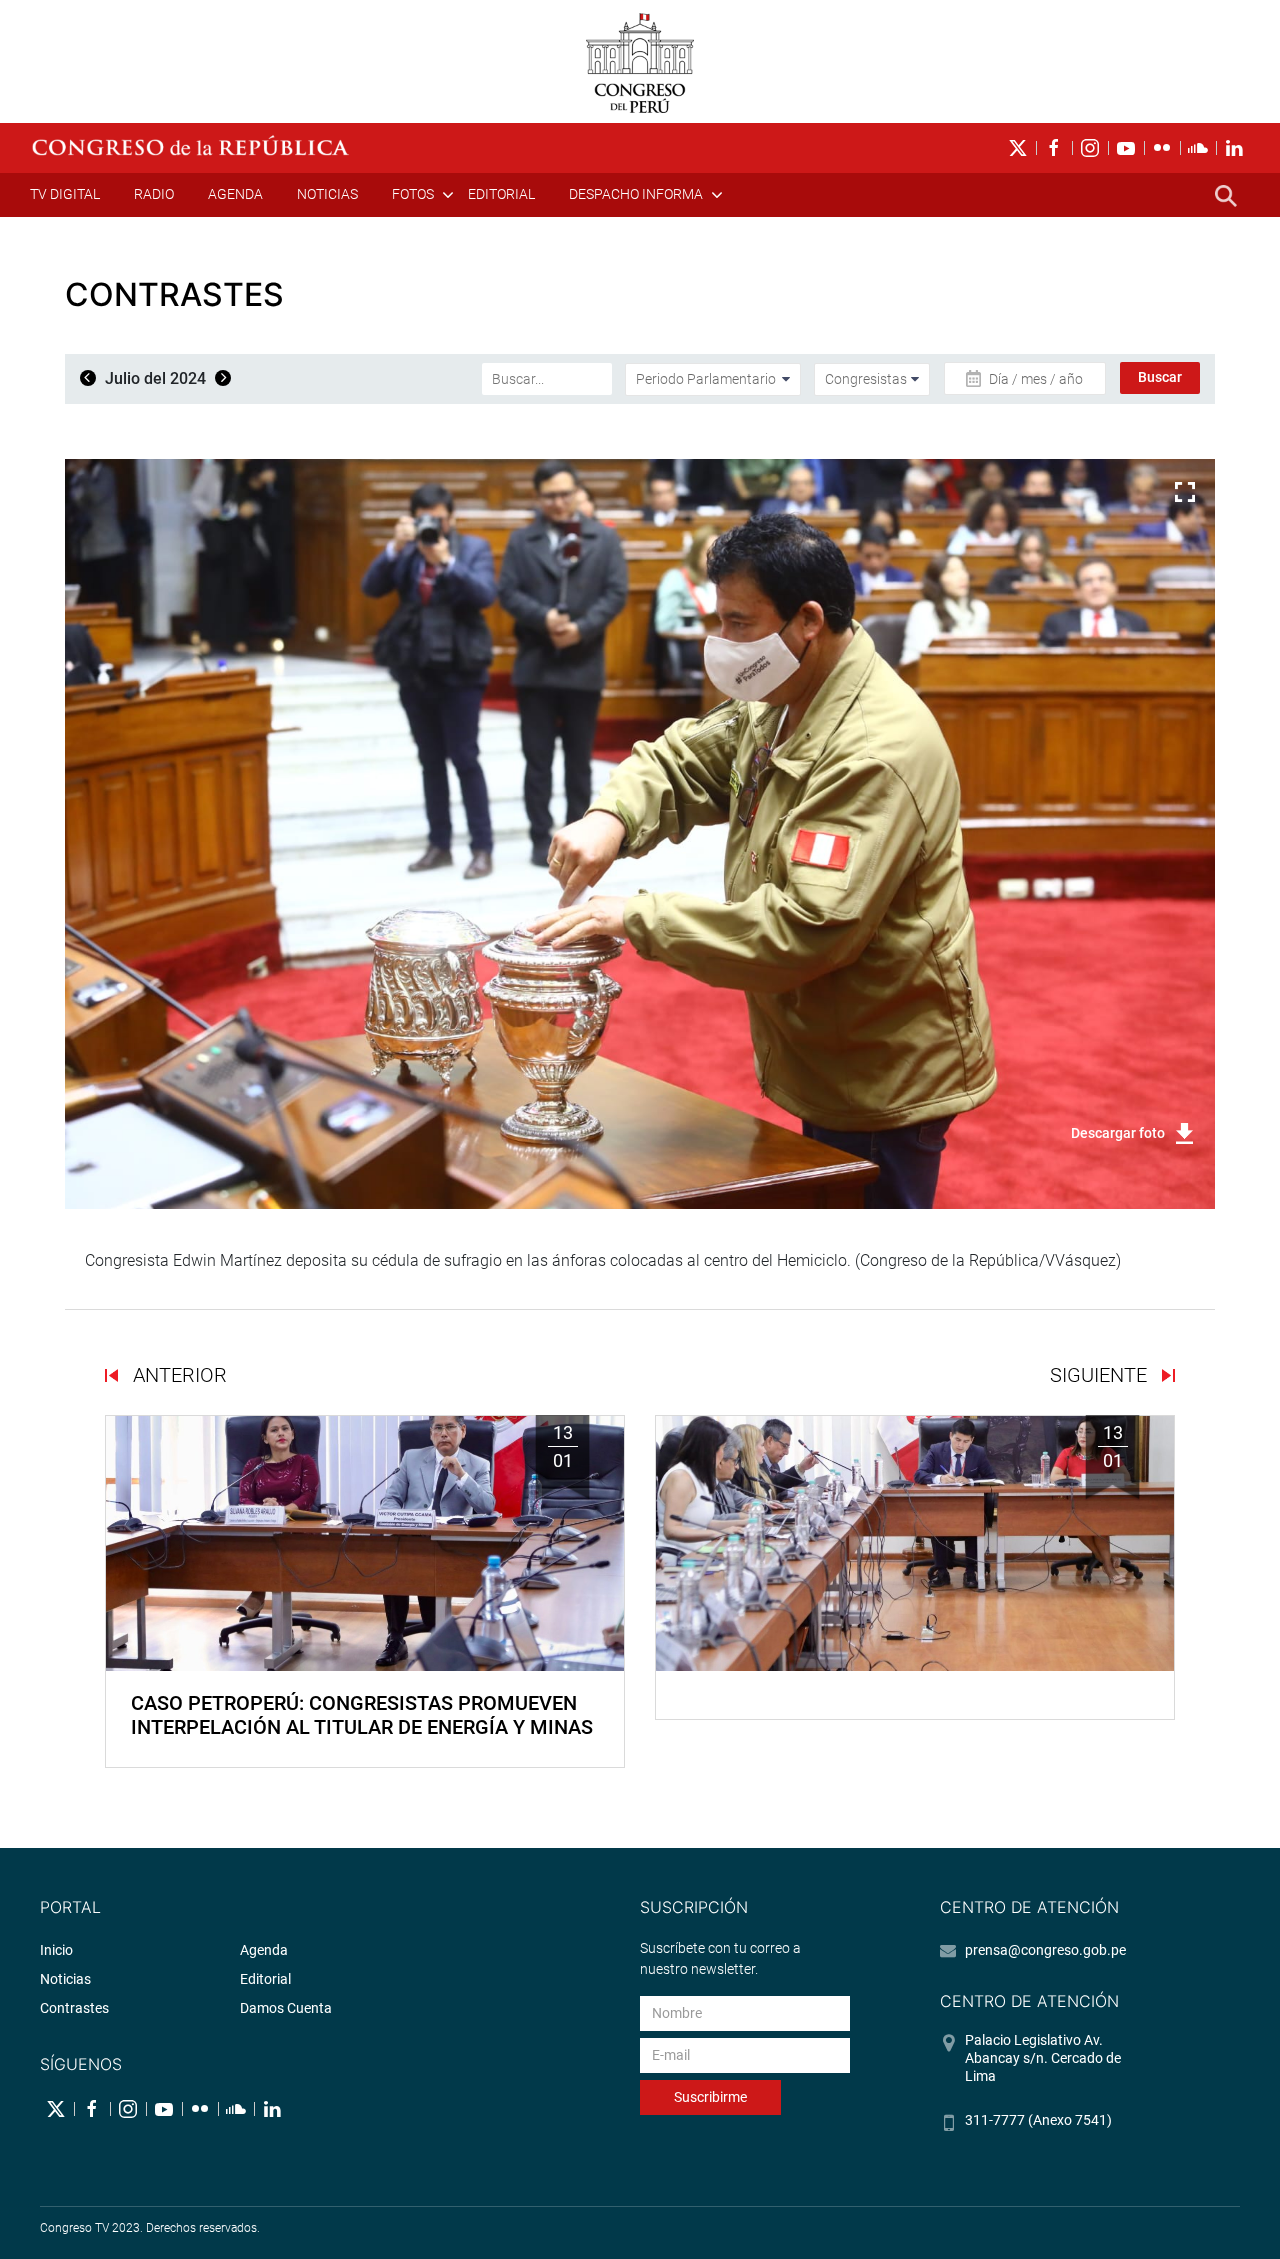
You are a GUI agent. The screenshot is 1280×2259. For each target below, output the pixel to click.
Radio (154, 194)
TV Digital (65, 194)
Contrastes (74, 2008)
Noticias (327, 194)
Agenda (235, 194)
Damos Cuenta (286, 2008)
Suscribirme (710, 2097)
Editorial (501, 194)
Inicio (56, 1950)
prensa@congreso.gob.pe (1045, 1950)
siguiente (1101, 1375)
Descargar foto (1118, 1133)
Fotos (413, 194)
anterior (177, 1375)
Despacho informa (636, 194)
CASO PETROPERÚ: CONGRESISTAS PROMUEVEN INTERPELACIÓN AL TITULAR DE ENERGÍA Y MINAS (362, 1715)
